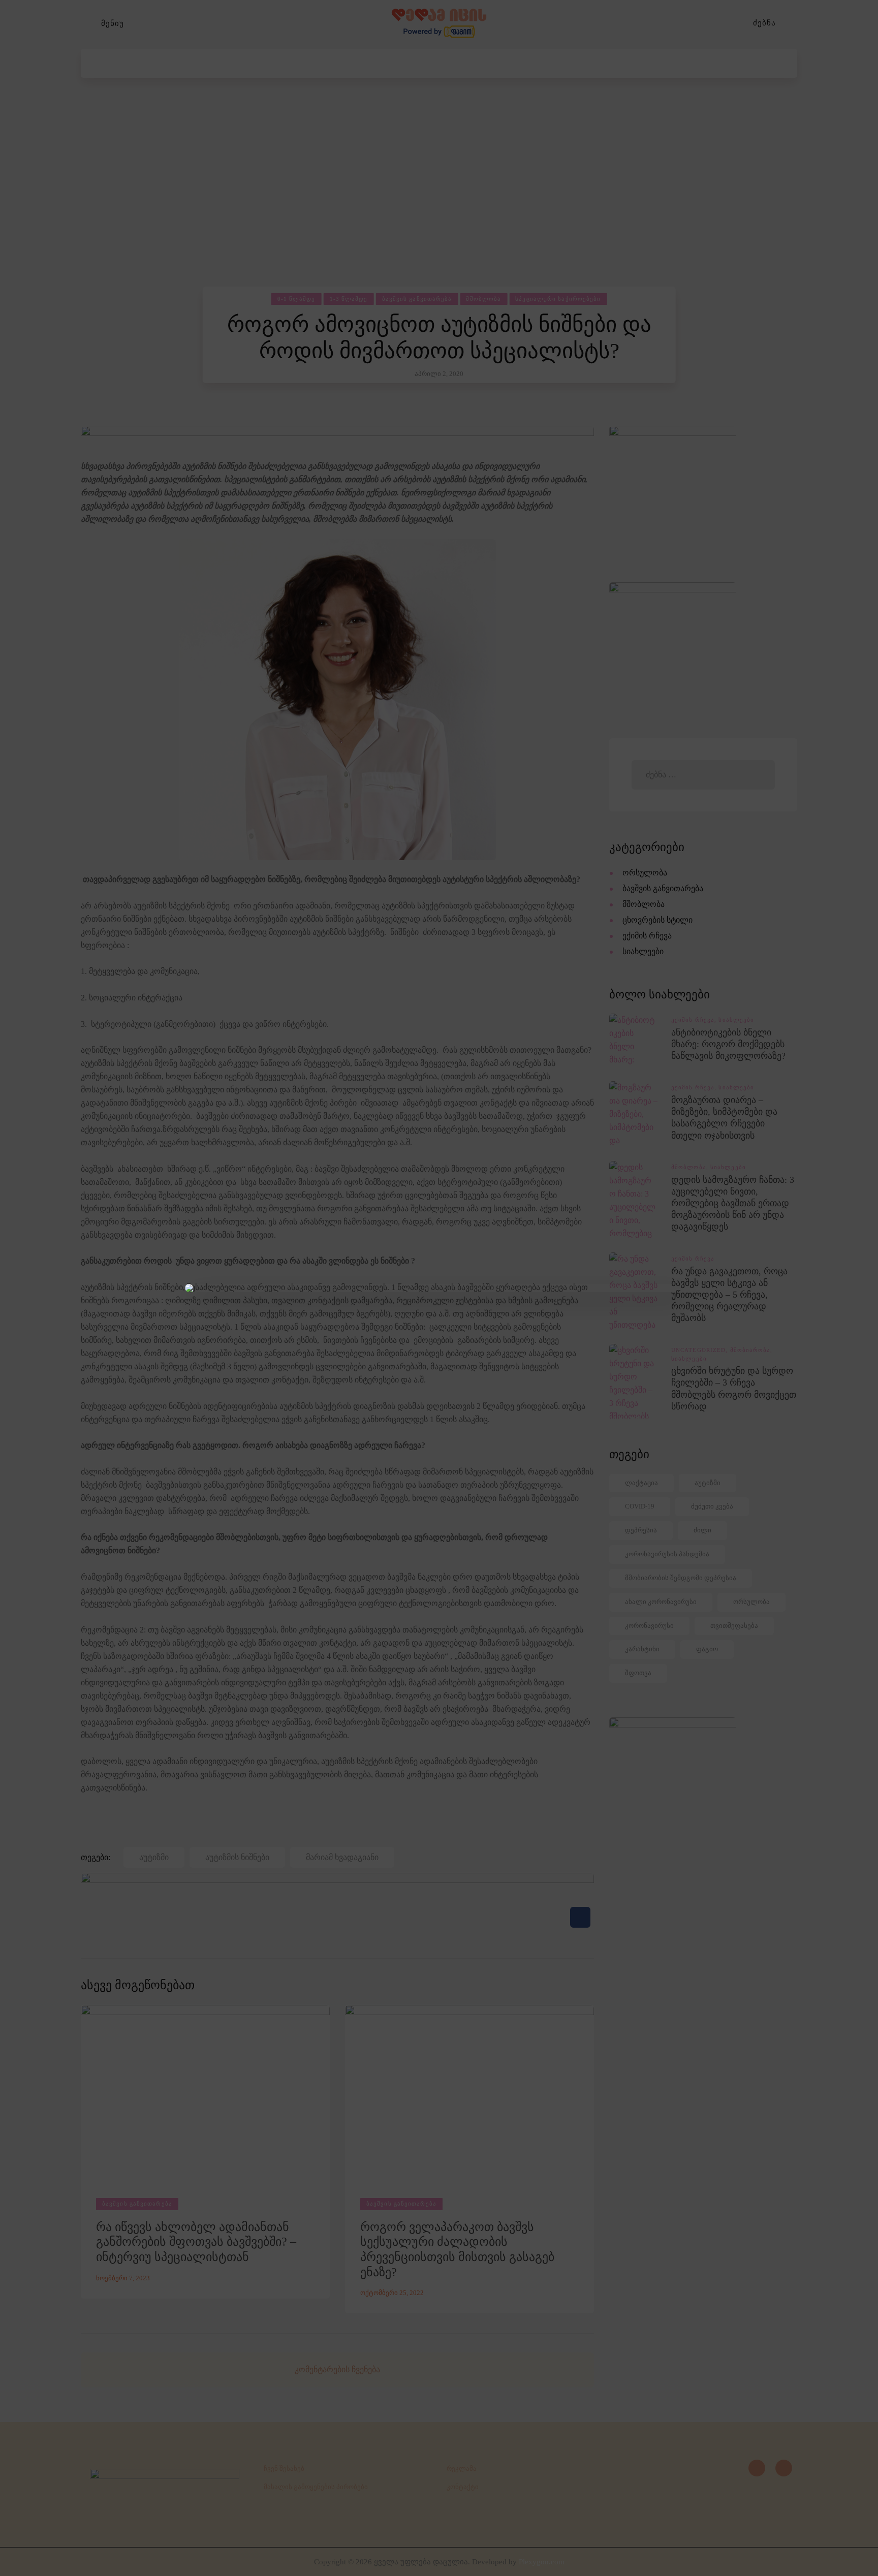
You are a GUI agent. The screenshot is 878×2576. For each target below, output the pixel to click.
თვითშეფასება (734, 1626)
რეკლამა (462, 2469)
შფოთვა (638, 1673)
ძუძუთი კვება (712, 1506)
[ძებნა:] (703, 775)
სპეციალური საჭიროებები (558, 299)
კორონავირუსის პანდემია (667, 1554)
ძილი (702, 1530)
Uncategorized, (701, 1350)
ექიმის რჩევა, (695, 1020)
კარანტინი (642, 1649)
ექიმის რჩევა (647, 936)
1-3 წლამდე (349, 299)
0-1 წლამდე (296, 299)
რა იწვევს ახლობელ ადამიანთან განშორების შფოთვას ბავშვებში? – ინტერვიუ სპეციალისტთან (196, 2242)
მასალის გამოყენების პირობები (316, 2487)
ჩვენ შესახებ (284, 2469)
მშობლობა (483, 299)
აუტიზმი (708, 1483)
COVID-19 (640, 1506)
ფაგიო (707, 1649)
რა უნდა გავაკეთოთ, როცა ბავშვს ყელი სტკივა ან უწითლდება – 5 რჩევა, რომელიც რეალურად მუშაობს (729, 1295)
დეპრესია (641, 1530)
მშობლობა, (691, 1167)
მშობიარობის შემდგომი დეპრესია (681, 1578)
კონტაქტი (463, 2487)
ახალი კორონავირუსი (661, 1602)
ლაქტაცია (641, 1483)
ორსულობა (645, 873)
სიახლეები (643, 951)
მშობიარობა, (751, 1350)
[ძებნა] (792, 23)
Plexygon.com (542, 2562)
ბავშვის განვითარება (417, 299)
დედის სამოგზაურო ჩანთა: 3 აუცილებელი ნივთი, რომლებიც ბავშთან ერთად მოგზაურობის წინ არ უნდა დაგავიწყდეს (733, 1203)
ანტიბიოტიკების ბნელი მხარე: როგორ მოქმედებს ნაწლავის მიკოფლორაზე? (728, 1044)
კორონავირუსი (649, 1626)
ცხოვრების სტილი (657, 920)
